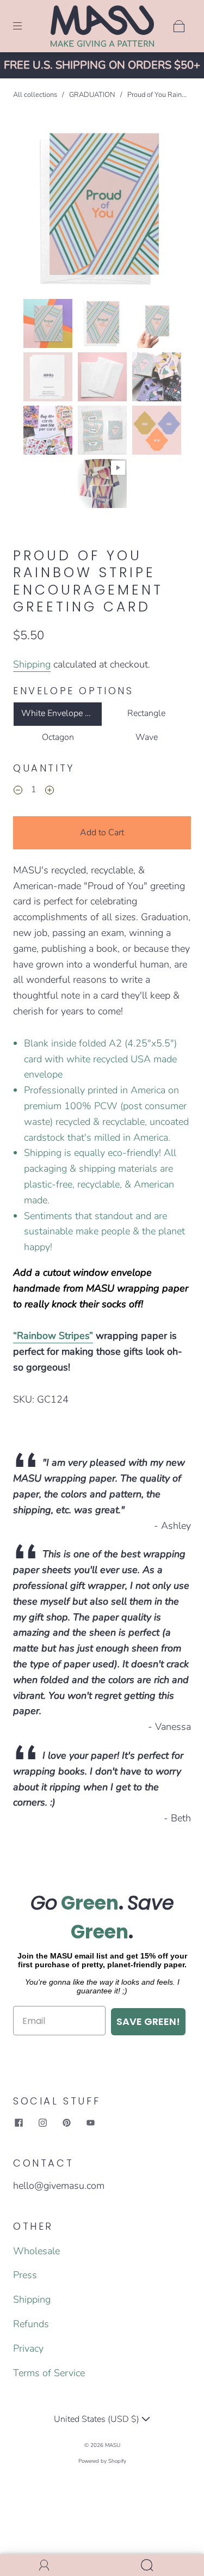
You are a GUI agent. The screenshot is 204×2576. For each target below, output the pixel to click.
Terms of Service (49, 2373)
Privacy (28, 2348)
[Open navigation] (25, 26)
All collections (35, 95)
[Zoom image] (102, 210)
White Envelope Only (62, 713)
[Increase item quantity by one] (50, 791)
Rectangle (146, 713)
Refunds (31, 2324)
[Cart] (179, 26)
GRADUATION (92, 95)
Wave (147, 737)
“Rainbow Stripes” (53, 1336)
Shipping (32, 664)
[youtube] (90, 2123)
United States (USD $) (98, 2419)
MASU (113, 2445)
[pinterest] (66, 2123)
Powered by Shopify (102, 2461)
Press (25, 2275)
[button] (36, 210)
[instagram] (42, 2123)
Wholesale (36, 2251)
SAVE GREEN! (148, 2021)
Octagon (58, 737)
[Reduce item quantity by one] (18, 791)
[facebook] (18, 2123)
